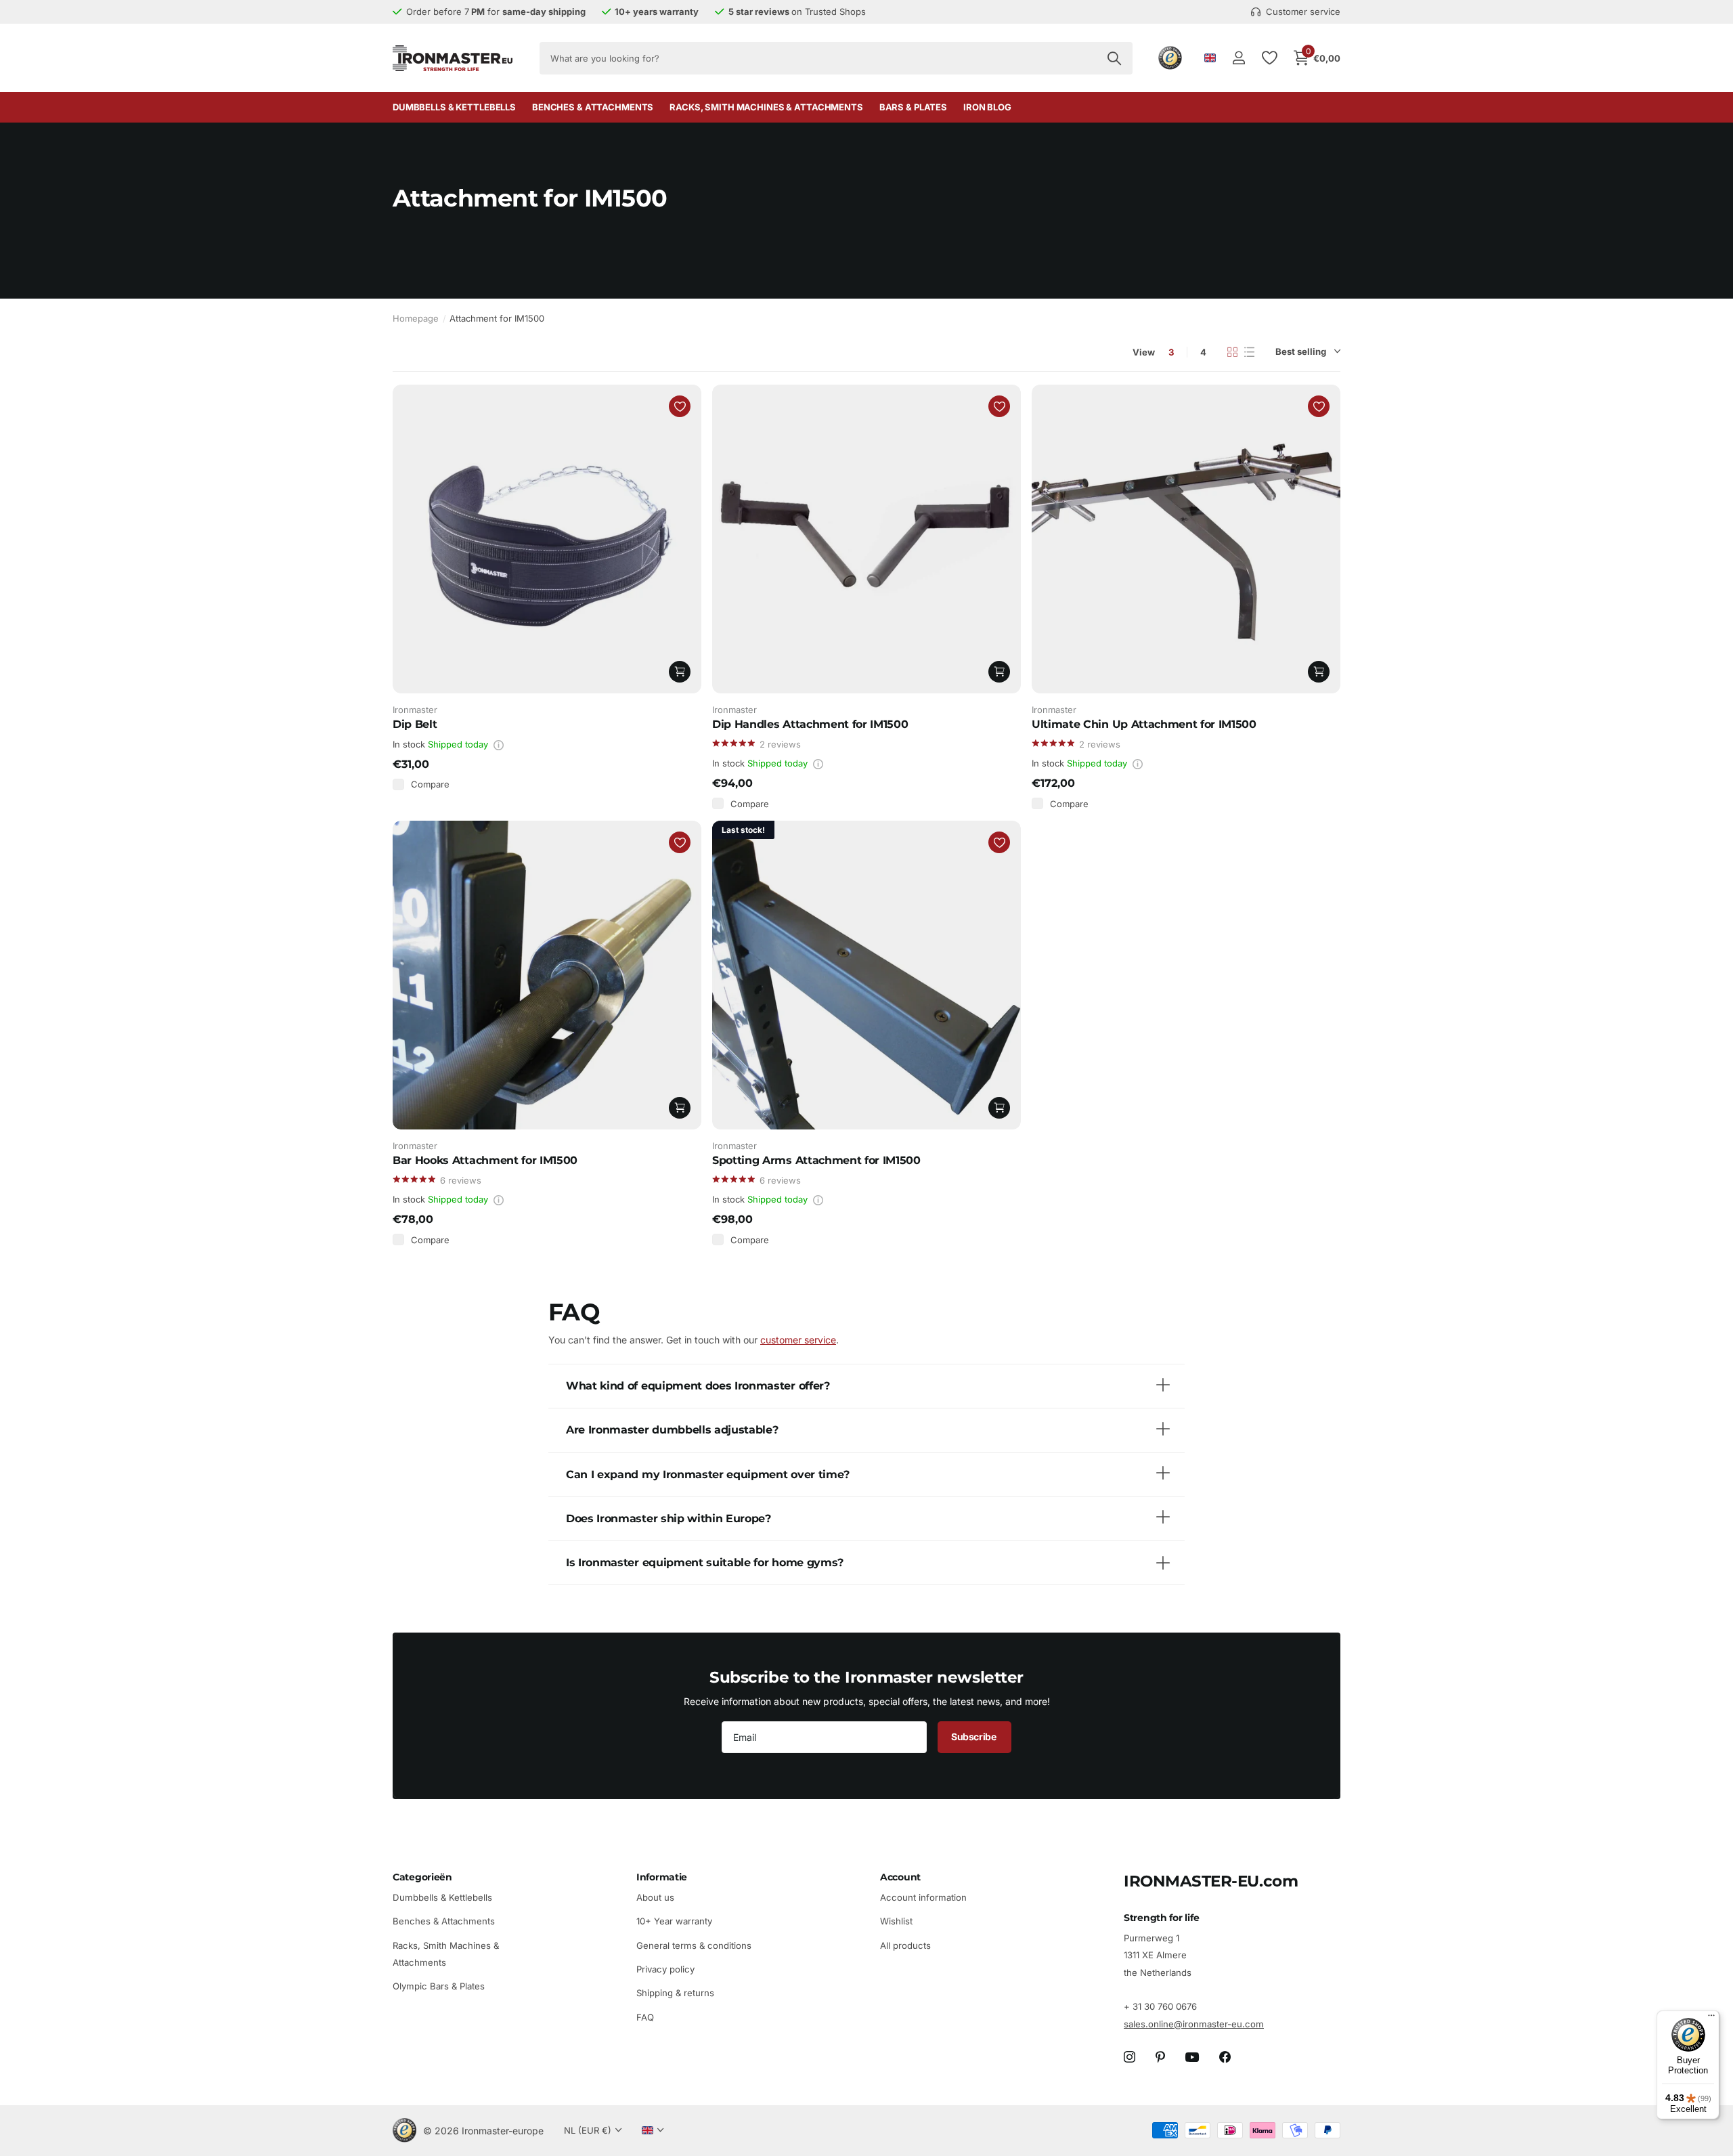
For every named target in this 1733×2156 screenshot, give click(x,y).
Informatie (662, 1877)
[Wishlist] (1269, 58)
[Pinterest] (1160, 2057)
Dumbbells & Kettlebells (454, 107)
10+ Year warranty (674, 1921)
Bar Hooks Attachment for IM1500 (485, 1160)
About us (655, 1897)
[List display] (1249, 352)
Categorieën (422, 1877)
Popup (499, 744)
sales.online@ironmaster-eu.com (1194, 2024)
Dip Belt (415, 724)
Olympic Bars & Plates (439, 1986)
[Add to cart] (680, 672)
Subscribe (974, 1737)
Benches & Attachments (593, 107)
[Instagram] (1129, 2057)
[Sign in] (1238, 58)
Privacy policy (665, 1969)
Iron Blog (987, 107)
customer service (798, 1340)
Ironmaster (415, 710)
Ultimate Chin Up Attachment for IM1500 (1144, 724)
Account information (923, 1897)
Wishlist (896, 1921)
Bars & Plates (913, 107)
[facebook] (1225, 2057)
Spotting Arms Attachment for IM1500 (816, 1160)
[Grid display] (1232, 352)
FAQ (645, 2017)
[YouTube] (1192, 2057)
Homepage (416, 318)
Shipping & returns (675, 1993)
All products (905, 1945)
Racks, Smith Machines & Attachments (766, 107)
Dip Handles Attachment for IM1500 (810, 724)
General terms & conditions (694, 1945)
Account (900, 1877)
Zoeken (1114, 58)
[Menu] (1711, 2019)
